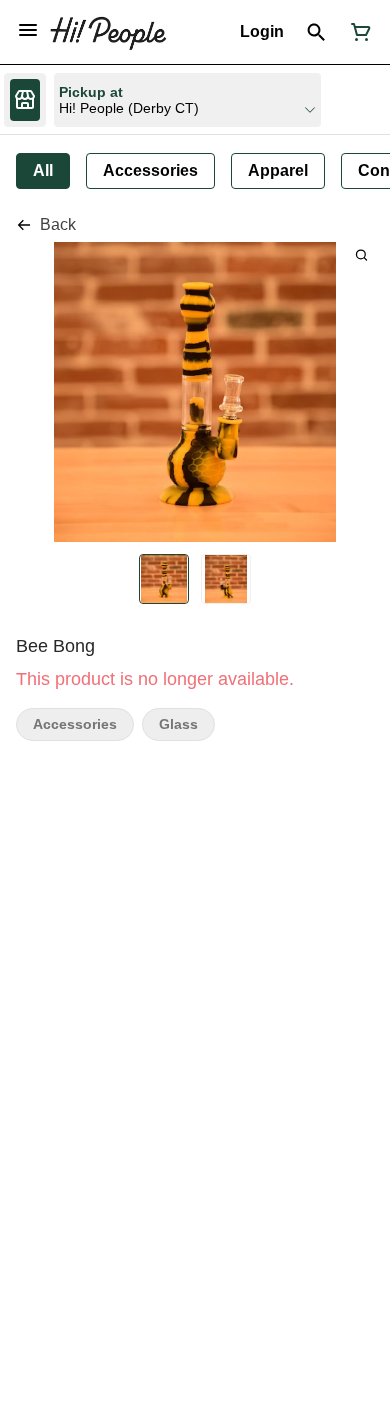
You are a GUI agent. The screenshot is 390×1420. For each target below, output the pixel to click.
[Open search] (316, 32)
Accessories (75, 724)
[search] (361, 254)
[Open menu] (28, 30)
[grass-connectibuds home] (108, 32)
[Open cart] (357, 32)
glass (178, 724)
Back (58, 224)
